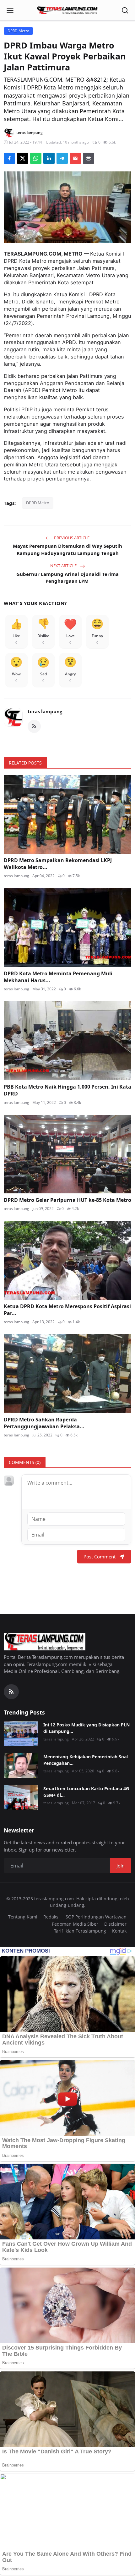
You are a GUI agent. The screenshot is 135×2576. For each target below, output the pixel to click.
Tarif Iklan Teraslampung (80, 1931)
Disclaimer (115, 1924)
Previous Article (71, 538)
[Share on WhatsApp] (36, 158)
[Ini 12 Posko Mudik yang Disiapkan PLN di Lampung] (21, 1734)
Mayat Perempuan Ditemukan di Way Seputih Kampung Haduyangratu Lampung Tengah (67, 549)
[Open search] (125, 10)
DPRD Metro (38, 503)
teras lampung (45, 711)
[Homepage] (67, 10)
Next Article (64, 566)
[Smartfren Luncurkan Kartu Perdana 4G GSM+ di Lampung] (21, 1797)
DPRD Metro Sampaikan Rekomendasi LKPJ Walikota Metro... (58, 864)
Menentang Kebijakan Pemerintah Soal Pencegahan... (86, 1760)
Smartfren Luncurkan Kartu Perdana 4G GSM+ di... (86, 1792)
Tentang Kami (23, 1917)
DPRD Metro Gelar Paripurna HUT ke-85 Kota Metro (67, 1200)
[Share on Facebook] (9, 158)
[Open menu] (10, 10)
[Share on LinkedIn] (49, 158)
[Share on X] (23, 158)
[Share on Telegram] (62, 158)
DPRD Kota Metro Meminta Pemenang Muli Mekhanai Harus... (58, 977)
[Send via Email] (75, 158)
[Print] (89, 158)
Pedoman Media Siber (75, 1924)
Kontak (119, 1931)
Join (121, 1866)
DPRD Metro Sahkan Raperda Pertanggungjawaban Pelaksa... (44, 1423)
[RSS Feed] (34, 726)
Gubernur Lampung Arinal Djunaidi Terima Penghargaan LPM (67, 578)
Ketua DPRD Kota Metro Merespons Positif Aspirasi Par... (67, 1310)
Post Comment (100, 1557)
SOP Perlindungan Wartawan (96, 1917)
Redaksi (51, 1917)
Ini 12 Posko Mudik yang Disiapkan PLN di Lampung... (86, 1728)
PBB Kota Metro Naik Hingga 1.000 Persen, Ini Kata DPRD (67, 1090)
